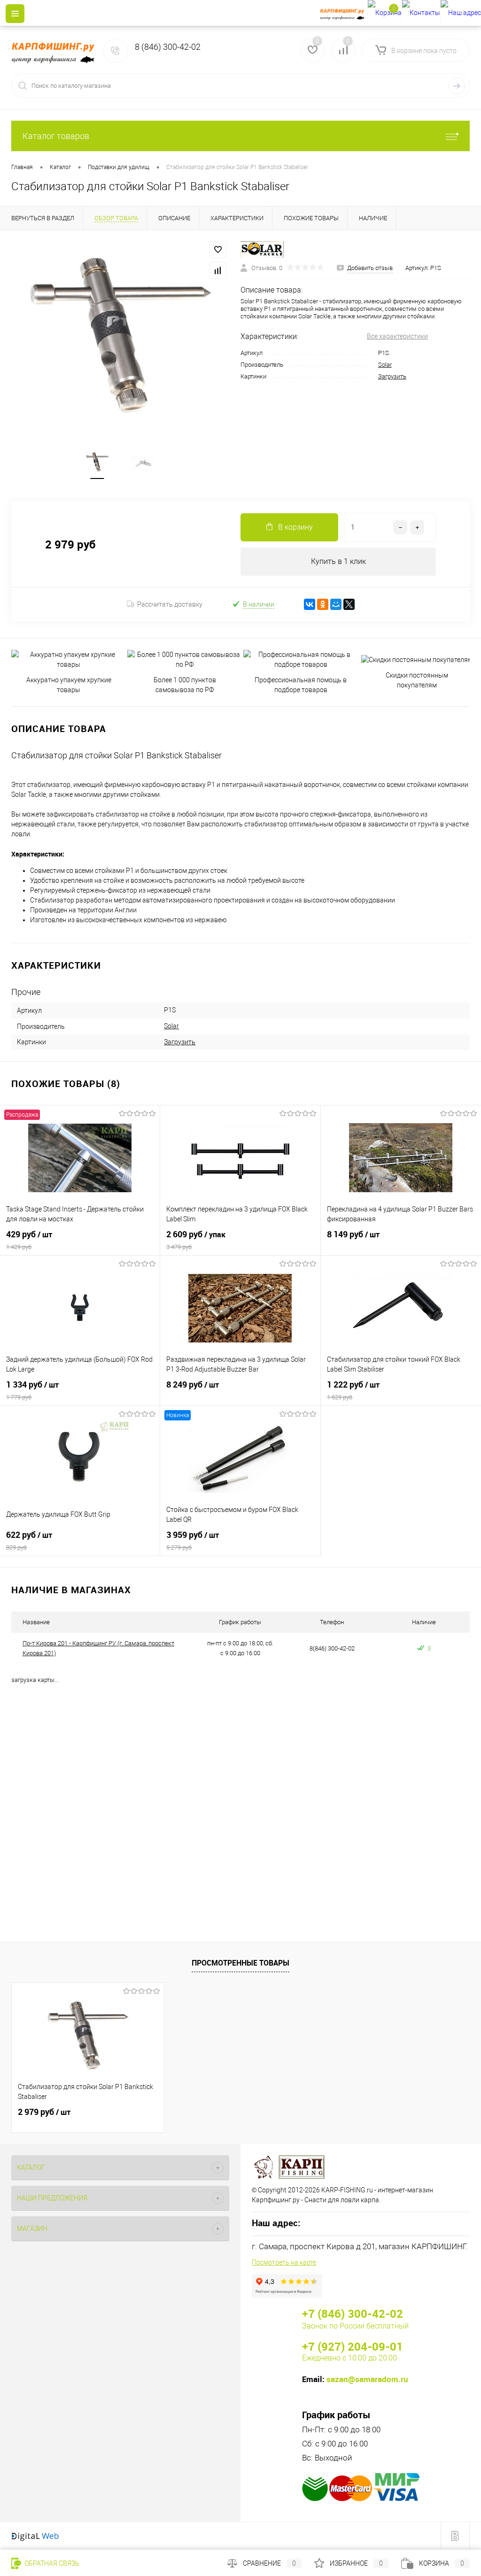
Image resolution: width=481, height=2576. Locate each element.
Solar (385, 365)
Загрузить (392, 376)
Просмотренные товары (240, 1963)
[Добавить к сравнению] (218, 270)
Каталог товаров (56, 136)
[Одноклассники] (323, 604)
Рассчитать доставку (170, 604)
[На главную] (344, 13)
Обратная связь (51, 2563)
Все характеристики (397, 336)
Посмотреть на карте (284, 2262)
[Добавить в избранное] (218, 250)
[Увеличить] (120, 334)
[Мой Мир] (336, 604)
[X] (349, 604)
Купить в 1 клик (338, 561)
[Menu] (15, 14)
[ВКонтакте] (310, 604)
